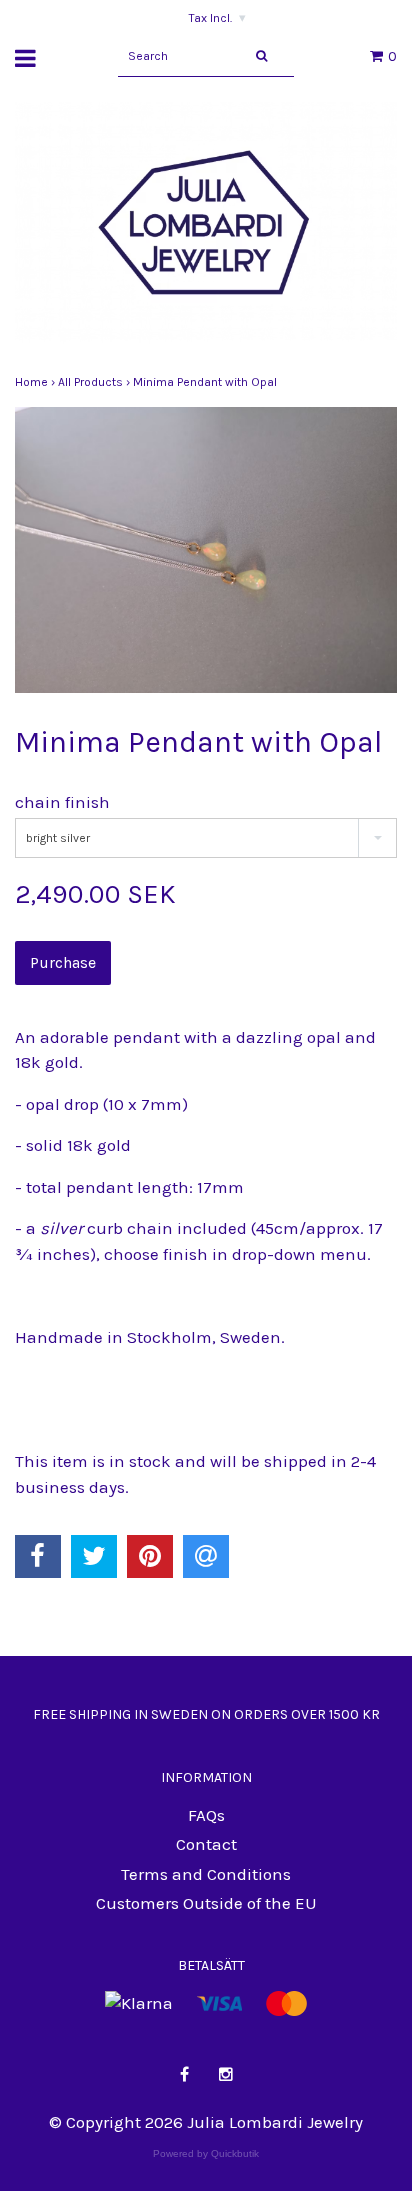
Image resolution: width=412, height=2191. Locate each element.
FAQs (206, 1815)
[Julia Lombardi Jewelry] (206, 226)
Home (36, 382)
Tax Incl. (217, 18)
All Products (95, 382)
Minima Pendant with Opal (206, 382)
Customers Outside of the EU (206, 1903)
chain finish (62, 802)
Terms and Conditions (206, 1874)
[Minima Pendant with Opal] (206, 550)
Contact (206, 1844)
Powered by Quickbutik (206, 2153)
